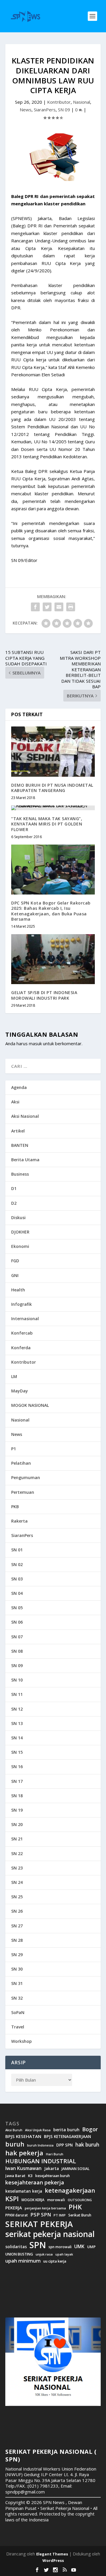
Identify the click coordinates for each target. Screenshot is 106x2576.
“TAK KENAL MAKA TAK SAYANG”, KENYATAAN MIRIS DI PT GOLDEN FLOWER (47, 824)
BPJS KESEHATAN (23, 2136)
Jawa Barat (15, 2176)
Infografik (21, 1304)
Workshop (21, 2041)
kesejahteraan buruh (53, 2176)
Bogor (90, 2129)
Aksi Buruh (14, 2130)
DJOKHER (20, 1232)
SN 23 (17, 1868)
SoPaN (18, 2012)
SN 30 (17, 1969)
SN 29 (17, 1955)
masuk (35, 1043)
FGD (15, 1261)
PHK (75, 2207)
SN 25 (17, 1897)
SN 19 (17, 1810)
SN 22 (17, 1853)
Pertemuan (23, 1492)
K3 (30, 2176)
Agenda (19, 1087)
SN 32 (17, 1998)
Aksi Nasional (25, 1116)
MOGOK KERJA (33, 2200)
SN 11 (17, 1694)
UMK (79, 2246)
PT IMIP (60, 2215)
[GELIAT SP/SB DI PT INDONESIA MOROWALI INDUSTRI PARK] (53, 959)
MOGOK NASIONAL (30, 1405)
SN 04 (17, 1593)
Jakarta (52, 2169)
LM (14, 1376)
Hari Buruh (55, 2154)
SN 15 (17, 1752)
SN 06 (17, 1622)
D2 (14, 1203)
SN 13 (17, 1723)
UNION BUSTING (19, 2254)
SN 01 (17, 1550)
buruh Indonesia (40, 2145)
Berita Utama (25, 1160)
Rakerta (19, 1521)
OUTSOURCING (80, 2200)
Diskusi (18, 1217)
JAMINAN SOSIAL (76, 2169)
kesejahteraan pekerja (35, 2183)
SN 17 (17, 1781)
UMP (91, 2247)
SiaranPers (45, 110)
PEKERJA (14, 2208)
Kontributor (59, 102)
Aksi (15, 1102)
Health (18, 1290)
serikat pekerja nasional (50, 2234)
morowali (56, 2200)
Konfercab (22, 1333)
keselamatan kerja (24, 2191)
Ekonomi (20, 1246)
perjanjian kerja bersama (45, 2208)
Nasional (82, 102)
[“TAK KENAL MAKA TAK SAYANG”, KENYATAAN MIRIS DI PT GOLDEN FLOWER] (53, 808)
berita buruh (66, 2130)
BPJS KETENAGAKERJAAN (67, 2137)
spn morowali (60, 2247)
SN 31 (17, 1983)
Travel (18, 2027)
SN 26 (17, 1911)
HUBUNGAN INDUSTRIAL (41, 2161)
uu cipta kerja (55, 2261)
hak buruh (87, 2145)
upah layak (64, 2254)
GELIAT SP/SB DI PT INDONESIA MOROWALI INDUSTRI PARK (44, 995)
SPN (38, 2245)
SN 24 (17, 1882)
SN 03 (17, 1579)
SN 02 (17, 1564)
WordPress (53, 2560)
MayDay (20, 1391)
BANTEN (20, 1145)
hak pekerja (24, 2153)
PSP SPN (41, 2215)
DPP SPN (64, 2145)
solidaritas (16, 2247)
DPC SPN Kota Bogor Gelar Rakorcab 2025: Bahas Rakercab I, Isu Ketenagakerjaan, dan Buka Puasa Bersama (51, 911)
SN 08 (17, 1651)
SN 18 (17, 1796)
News (26, 110)
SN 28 (17, 1940)
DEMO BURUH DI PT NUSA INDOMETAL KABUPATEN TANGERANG (52, 788)
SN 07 (17, 1637)
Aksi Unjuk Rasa (38, 2130)
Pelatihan (21, 1463)
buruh (15, 2144)
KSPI (12, 2199)
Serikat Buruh (80, 2215)
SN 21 (17, 1839)
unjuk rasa (44, 2254)
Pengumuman (26, 1477)
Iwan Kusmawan (23, 2168)
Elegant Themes (52, 2554)
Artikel (18, 1131)
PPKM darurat (16, 2215)
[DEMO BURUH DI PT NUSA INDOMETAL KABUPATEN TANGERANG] (53, 751)
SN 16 (17, 1767)
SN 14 (17, 1738)
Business (20, 1174)
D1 (14, 1188)
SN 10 (17, 1680)
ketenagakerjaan (70, 2190)
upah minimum (23, 2261)
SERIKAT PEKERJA (39, 2224)
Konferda (21, 1348)
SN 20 (17, 1824)
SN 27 (17, 1926)
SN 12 (17, 1709)
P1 (14, 1449)
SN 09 (64, 110)
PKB (15, 1507)
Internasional (25, 1319)
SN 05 (17, 1608)
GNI (15, 1275)
